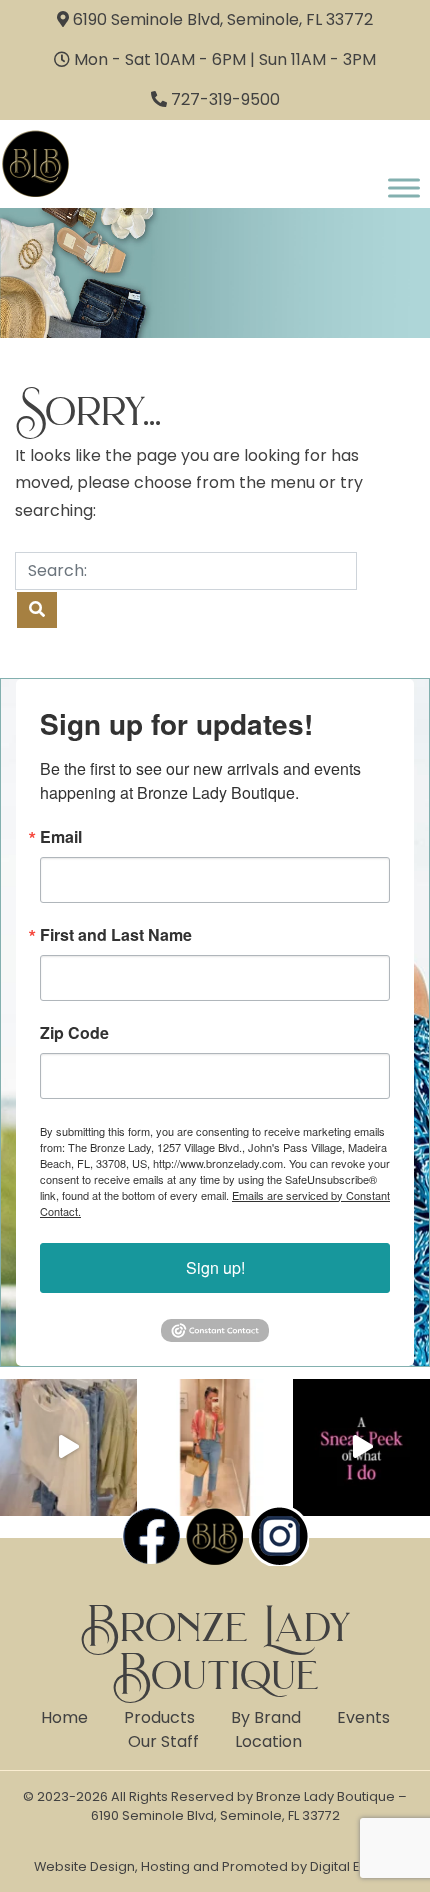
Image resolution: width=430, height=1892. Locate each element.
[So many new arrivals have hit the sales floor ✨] (68, 1447)
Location (268, 1741)
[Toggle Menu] (404, 187)
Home (64, 1717)
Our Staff (163, 1741)
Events (363, 1717)
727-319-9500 (225, 99)
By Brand (266, 1717)
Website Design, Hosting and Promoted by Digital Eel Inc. (215, 1866)
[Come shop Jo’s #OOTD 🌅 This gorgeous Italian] (215, 1447)
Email (61, 837)
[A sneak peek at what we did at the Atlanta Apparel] (361, 1447)
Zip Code (74, 1033)
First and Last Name (116, 935)
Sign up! (215, 1267)
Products (159, 1717)
